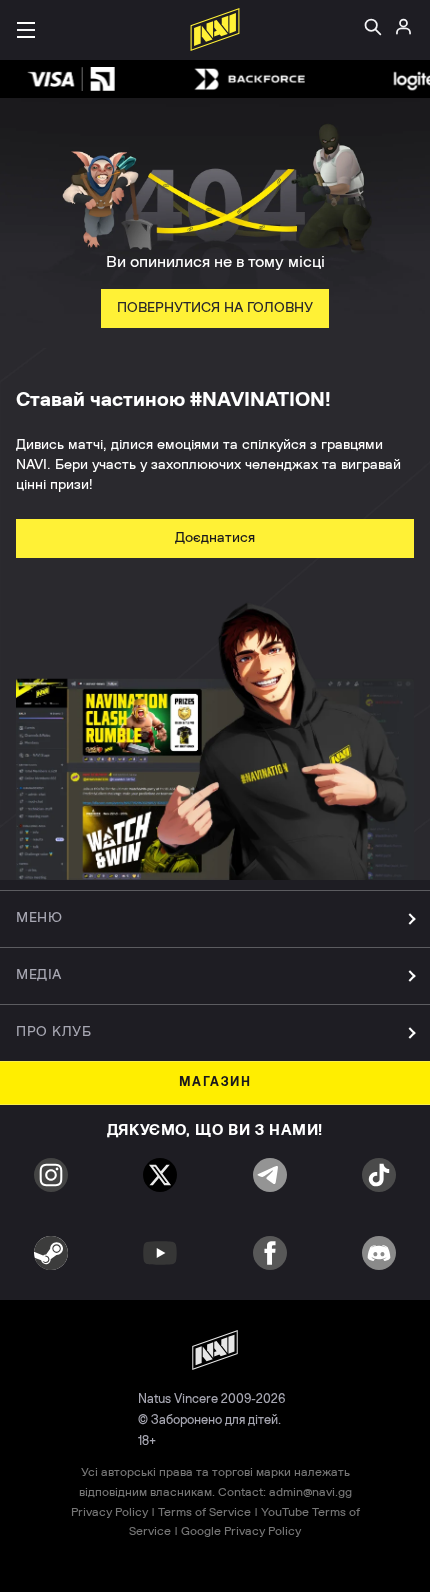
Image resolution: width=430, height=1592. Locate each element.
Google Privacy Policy (241, 1531)
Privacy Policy (109, 1512)
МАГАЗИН (215, 1082)
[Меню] (26, 30)
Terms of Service (204, 1512)
